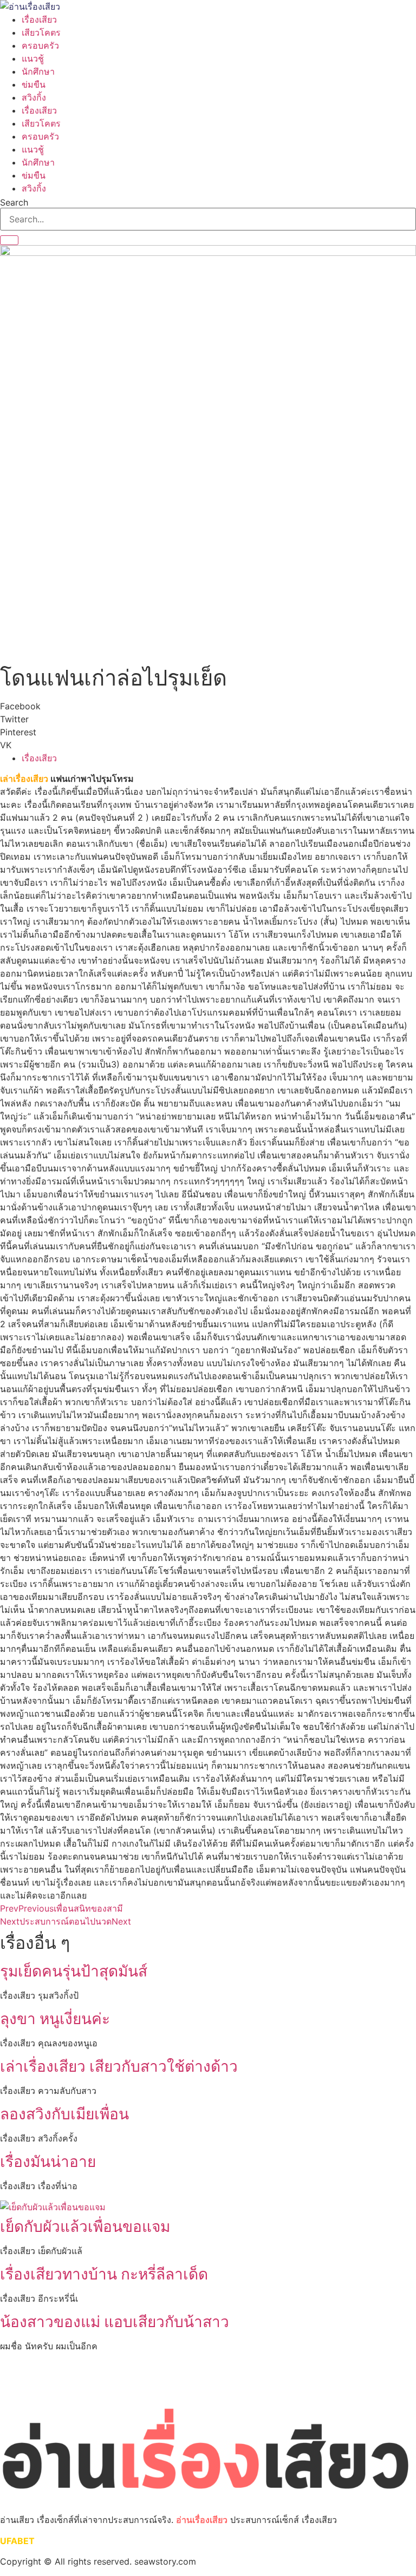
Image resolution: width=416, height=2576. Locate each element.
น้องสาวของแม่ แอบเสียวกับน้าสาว (115, 2322)
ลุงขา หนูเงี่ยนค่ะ (55, 2019)
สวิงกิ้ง (34, 97)
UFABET (17, 2541)
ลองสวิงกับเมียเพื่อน (64, 2114)
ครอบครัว (40, 45)
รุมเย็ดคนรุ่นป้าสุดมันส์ (74, 1971)
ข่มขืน (34, 84)
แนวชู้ (33, 58)
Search (14, 202)
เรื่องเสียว (39, 19)
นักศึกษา (38, 71)
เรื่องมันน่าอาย (48, 2162)
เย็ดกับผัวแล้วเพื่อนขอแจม (85, 2226)
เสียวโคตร (41, 32)
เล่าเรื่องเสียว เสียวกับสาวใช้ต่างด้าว (119, 2066)
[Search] (9, 240)
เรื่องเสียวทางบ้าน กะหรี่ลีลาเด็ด (104, 2274)
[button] (208, 706)
